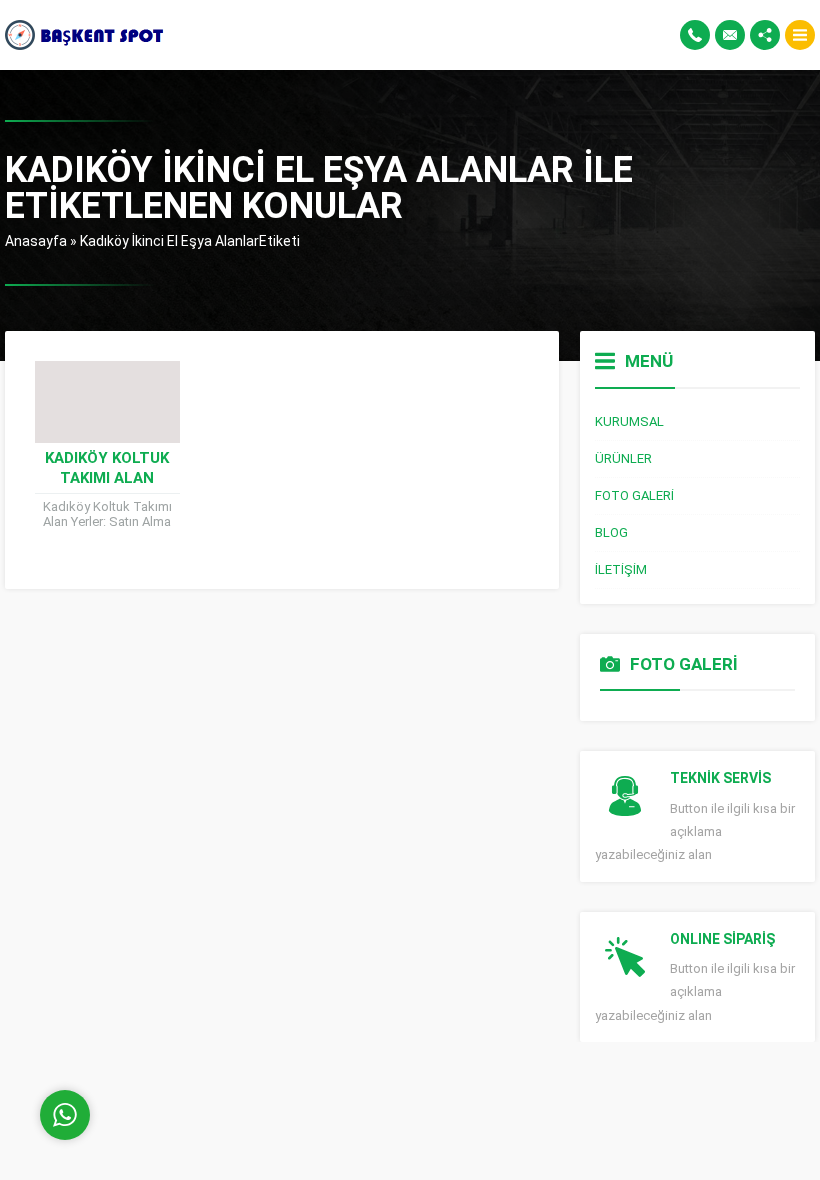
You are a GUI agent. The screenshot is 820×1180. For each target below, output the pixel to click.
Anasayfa (36, 241)
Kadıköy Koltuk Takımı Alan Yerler (107, 478)
